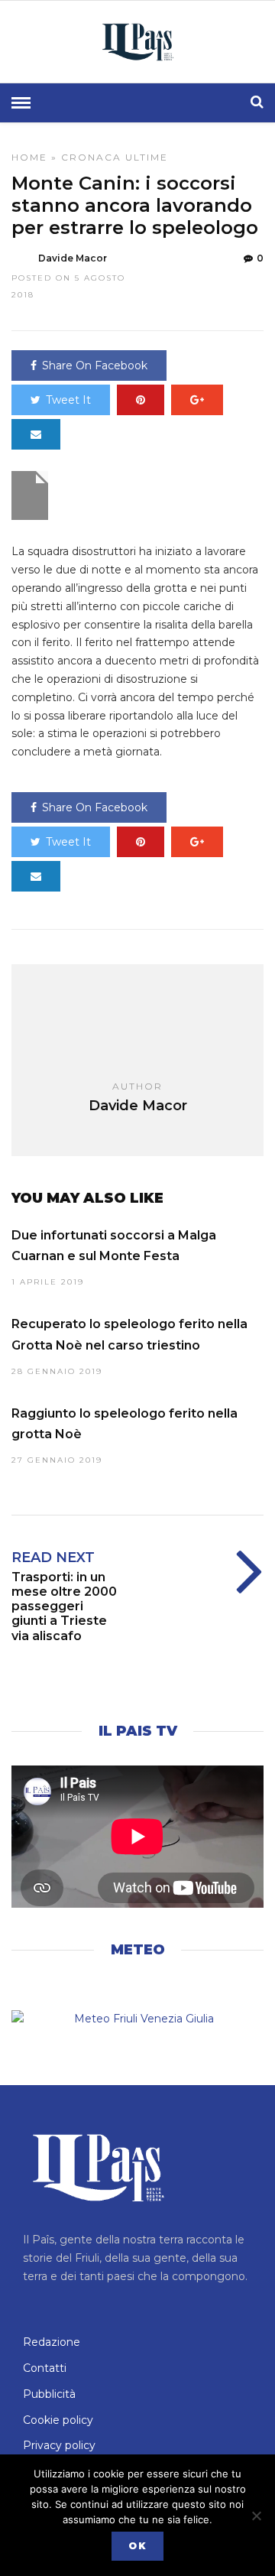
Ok (137, 2546)
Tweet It (68, 400)
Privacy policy (59, 2445)
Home (29, 157)
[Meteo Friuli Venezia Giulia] (137, 2019)
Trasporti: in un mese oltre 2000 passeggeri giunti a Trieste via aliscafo (64, 1606)
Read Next (53, 1558)
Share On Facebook (95, 365)
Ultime (147, 157)
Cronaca (91, 157)
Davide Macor (73, 258)
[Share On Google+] (197, 400)
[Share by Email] (36, 434)
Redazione (52, 2342)
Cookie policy (58, 2420)
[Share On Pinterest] (141, 400)
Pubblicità (49, 2394)
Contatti (45, 2368)
